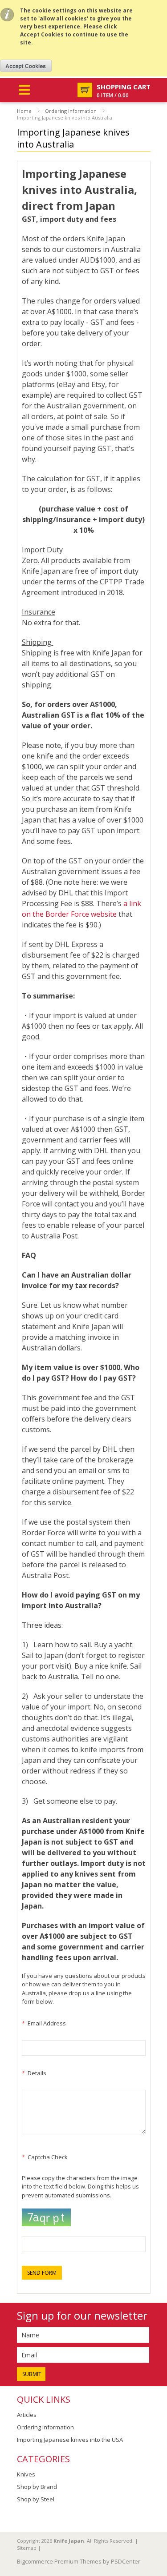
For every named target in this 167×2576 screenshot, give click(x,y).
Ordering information (71, 111)
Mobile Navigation (24, 90)
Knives (26, 2474)
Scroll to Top (157, 2516)
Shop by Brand (37, 2487)
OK (26, 66)
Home (24, 111)
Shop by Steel (36, 2499)
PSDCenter (126, 2561)
